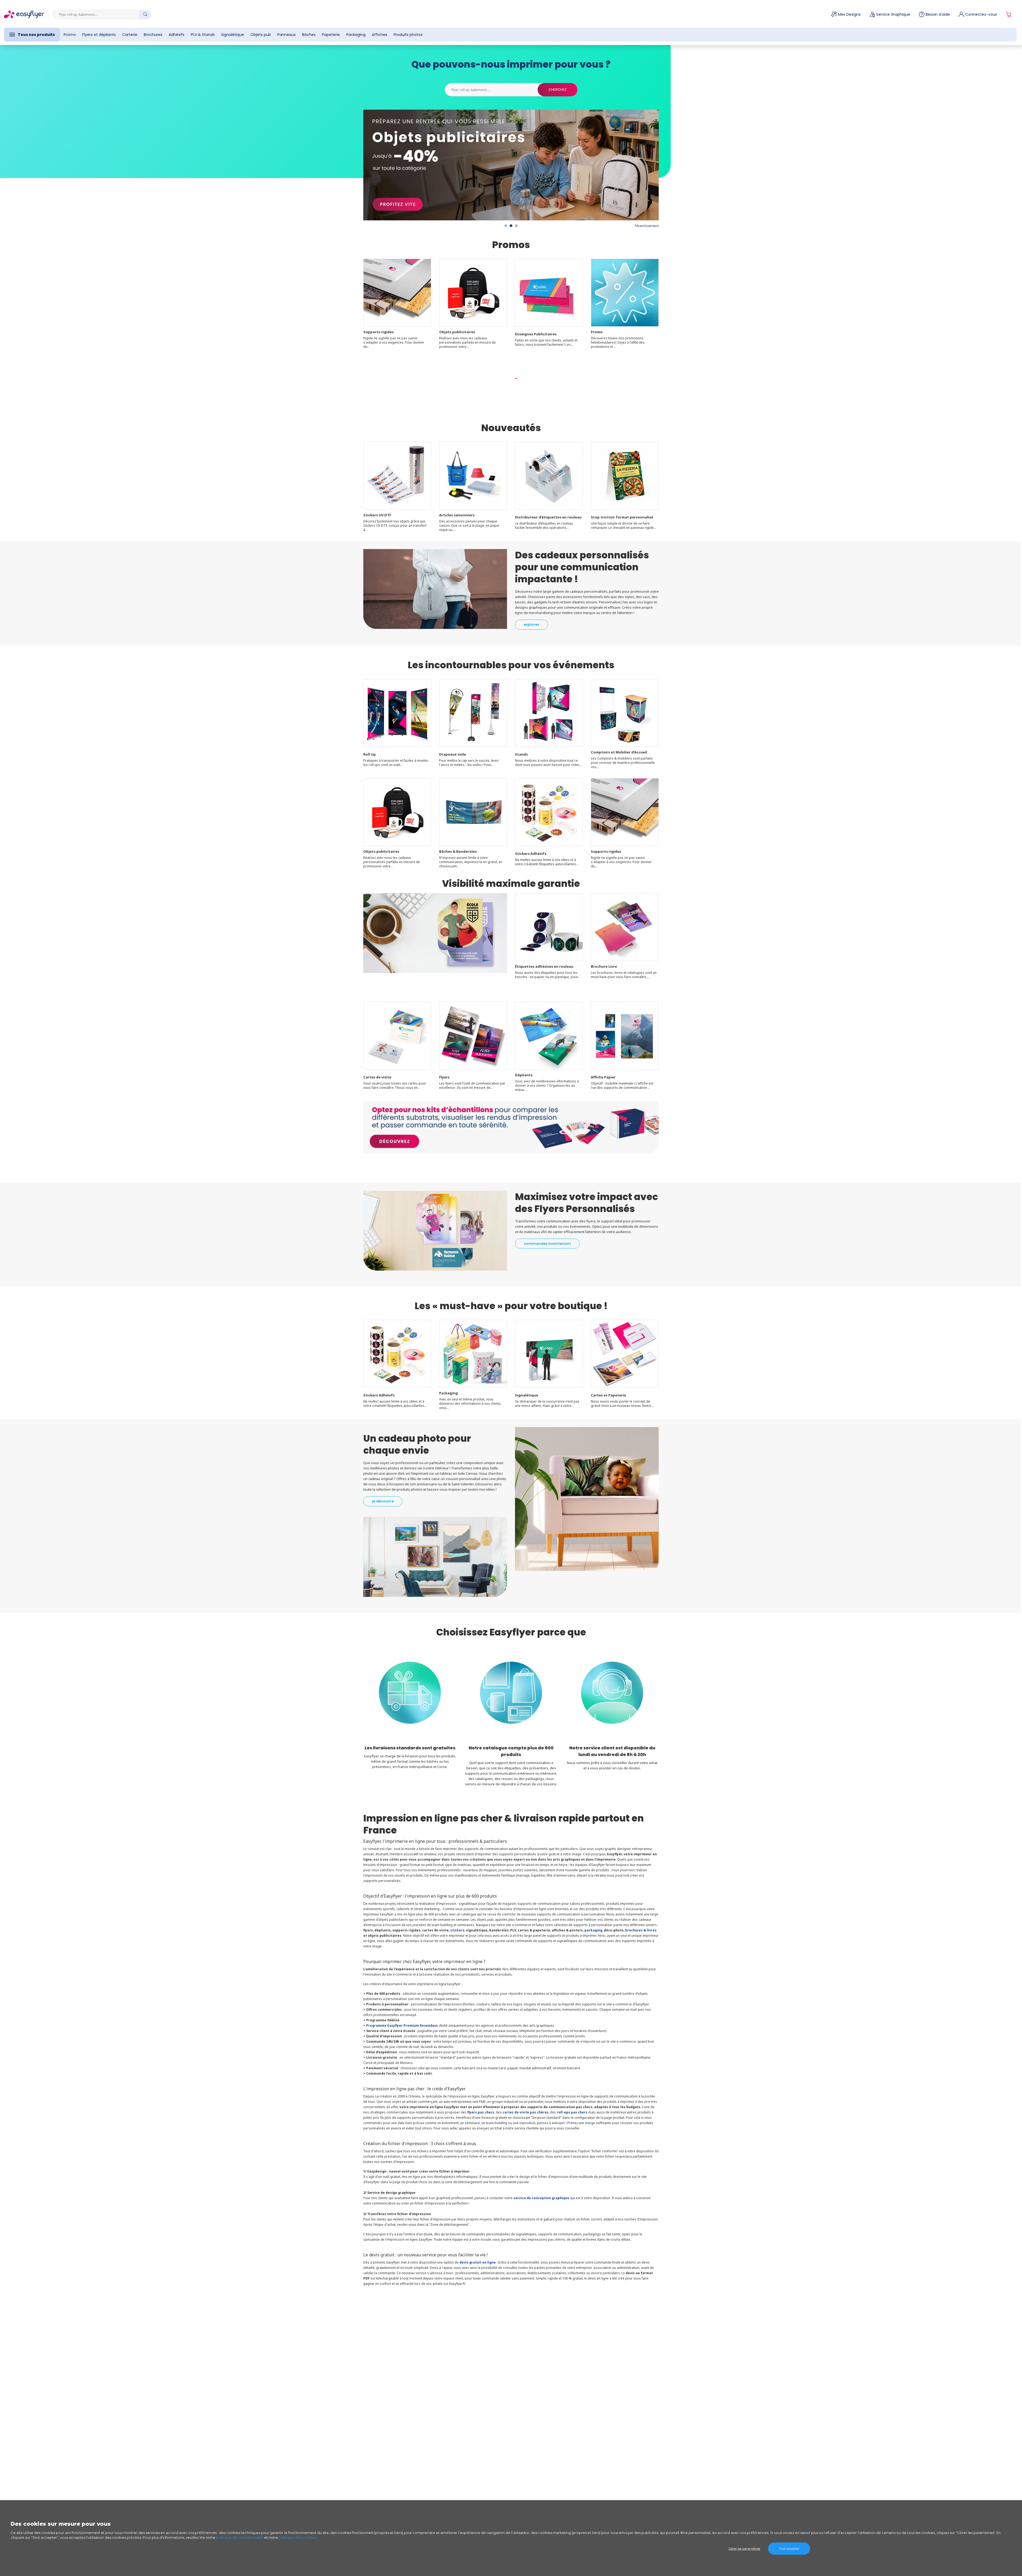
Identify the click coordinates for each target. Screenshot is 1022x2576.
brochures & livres (641, 1930)
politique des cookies (298, 2537)
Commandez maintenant (547, 1244)
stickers (457, 1930)
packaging (593, 1930)
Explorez (531, 625)
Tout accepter (789, 2548)
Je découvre (383, 1501)
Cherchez (558, 90)
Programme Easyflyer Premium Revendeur (402, 2025)
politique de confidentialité (240, 2537)
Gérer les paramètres (744, 2548)
